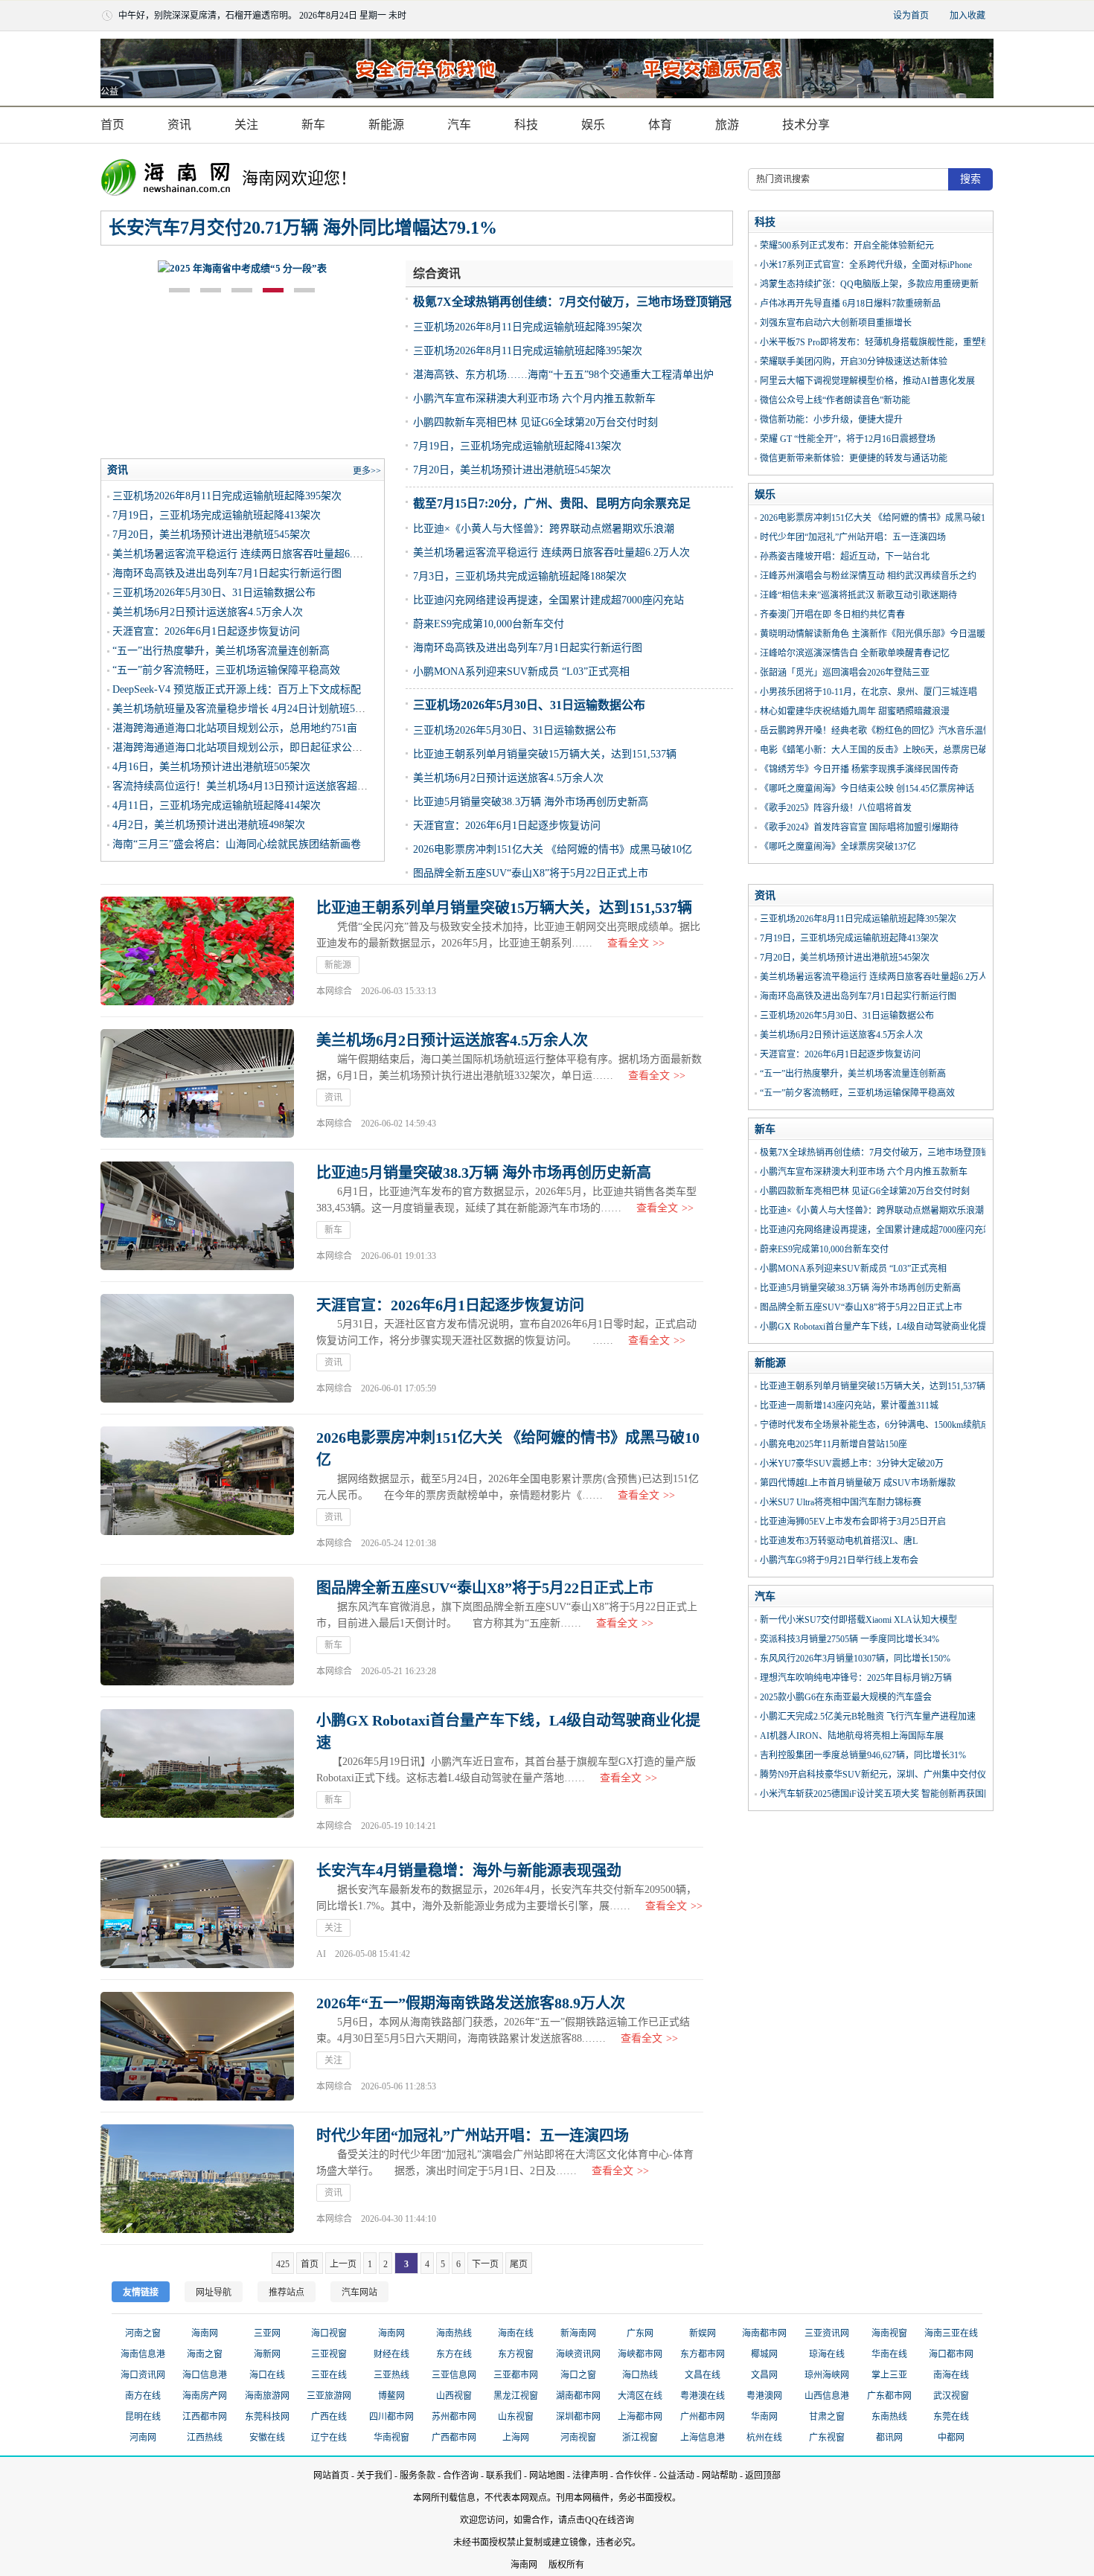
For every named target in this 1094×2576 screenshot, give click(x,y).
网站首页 (331, 2476)
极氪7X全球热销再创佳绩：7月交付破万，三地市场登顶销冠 (572, 302)
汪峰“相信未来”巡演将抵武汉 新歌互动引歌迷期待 (858, 595)
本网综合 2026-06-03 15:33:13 (376, 991)
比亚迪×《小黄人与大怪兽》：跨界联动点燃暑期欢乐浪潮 (544, 529)
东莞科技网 (267, 2417)
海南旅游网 (267, 2396)
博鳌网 (391, 2396)
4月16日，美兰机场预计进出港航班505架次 (211, 767)
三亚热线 (391, 2375)
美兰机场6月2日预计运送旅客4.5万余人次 (508, 778)
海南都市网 (764, 2333)
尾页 (519, 2264)
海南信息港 (143, 2354)
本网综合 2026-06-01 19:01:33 (376, 1256)
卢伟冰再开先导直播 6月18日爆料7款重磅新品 (850, 304)
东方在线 (454, 2354)
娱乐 (593, 125)
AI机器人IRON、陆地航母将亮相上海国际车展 (852, 1736)
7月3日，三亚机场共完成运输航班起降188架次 (520, 576)
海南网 (205, 2333)
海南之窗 (205, 2354)
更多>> (367, 471)
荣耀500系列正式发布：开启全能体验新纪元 (847, 246)
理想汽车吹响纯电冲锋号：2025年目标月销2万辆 (856, 1678)
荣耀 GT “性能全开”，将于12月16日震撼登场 (848, 439)
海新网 (267, 2354)
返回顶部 (763, 2476)
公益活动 (676, 2476)
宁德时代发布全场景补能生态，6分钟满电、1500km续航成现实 (884, 1425)
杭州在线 (764, 2438)
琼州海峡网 (827, 2375)
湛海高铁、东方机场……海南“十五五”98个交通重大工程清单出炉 (563, 375)
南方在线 (143, 2396)
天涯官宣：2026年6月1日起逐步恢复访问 (507, 826)
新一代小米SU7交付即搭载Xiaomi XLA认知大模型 (858, 1620)
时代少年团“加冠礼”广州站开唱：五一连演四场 (853, 537)
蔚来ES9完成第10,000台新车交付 (489, 624)
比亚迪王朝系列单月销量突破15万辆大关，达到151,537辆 (545, 754)
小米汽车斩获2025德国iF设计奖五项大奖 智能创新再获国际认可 (885, 1794)
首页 (112, 125)
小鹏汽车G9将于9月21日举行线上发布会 (839, 1560)
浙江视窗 (640, 2438)
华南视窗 (391, 2438)
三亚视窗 (329, 2354)
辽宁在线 (329, 2438)
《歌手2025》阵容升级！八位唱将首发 (836, 808)
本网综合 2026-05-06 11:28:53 (376, 2086)
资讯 (179, 125)
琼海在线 (827, 2354)
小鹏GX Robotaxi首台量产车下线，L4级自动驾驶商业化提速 (878, 1327)
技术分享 (806, 125)
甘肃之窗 (827, 2417)
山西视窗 (454, 2396)
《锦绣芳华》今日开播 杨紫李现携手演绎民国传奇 (859, 769)
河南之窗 (143, 2333)
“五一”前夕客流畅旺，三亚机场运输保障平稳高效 (226, 670)
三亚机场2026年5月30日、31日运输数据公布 (529, 705)
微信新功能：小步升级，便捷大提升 (831, 420)
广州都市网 (703, 2417)
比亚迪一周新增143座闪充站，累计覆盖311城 (849, 1406)
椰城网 (764, 2354)
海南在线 (516, 2333)
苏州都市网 (454, 2417)
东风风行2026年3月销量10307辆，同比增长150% (855, 1659)
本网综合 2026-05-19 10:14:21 (376, 1826)
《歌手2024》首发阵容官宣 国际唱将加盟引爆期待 (859, 827)
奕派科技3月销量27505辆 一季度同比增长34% (850, 1639)
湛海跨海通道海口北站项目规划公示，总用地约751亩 (235, 728)
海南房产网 (205, 2396)
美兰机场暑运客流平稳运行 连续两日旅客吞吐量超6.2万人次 (551, 552)
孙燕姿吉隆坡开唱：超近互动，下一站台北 (845, 557)
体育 (660, 125)
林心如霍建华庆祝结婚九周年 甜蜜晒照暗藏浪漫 (855, 711)
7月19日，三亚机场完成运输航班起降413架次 (517, 446)
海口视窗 (329, 2333)
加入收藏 (967, 16)
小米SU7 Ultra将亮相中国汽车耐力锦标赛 (841, 1502)
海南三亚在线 (951, 2333)
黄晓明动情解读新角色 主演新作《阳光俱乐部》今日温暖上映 (882, 634)
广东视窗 (827, 2438)
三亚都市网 (516, 2375)
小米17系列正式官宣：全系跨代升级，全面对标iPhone (866, 265)
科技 (526, 125)
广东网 (640, 2333)
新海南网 (578, 2333)
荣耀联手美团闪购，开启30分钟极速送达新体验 (854, 362)
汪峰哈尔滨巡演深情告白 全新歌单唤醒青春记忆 (855, 653)
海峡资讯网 (578, 2354)
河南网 (143, 2438)
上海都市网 (640, 2417)
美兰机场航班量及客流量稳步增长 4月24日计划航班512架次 (249, 709)
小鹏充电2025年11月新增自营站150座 (834, 1444)
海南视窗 (889, 2333)
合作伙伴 (633, 2476)
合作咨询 (461, 2476)
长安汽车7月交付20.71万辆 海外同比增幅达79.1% (303, 228)
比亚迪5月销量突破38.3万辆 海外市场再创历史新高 (531, 802)
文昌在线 (703, 2375)
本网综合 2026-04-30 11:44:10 (376, 2219)
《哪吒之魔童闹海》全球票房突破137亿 (838, 847)
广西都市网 (454, 2438)
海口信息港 (205, 2375)
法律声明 (590, 2476)
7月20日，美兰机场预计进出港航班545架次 (512, 470)
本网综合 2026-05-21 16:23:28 (376, 1671)
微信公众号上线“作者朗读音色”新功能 (835, 400)
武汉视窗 (951, 2396)
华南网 (764, 2417)
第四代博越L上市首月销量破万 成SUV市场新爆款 (858, 1483)
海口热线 (640, 2375)
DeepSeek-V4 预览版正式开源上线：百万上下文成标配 (237, 689)
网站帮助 (720, 2476)
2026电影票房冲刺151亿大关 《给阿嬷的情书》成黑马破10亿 (553, 849)
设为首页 (911, 16)
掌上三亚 (889, 2375)
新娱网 (703, 2333)
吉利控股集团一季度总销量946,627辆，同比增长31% (863, 1755)
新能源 (386, 125)
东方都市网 (703, 2354)
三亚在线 (329, 2375)
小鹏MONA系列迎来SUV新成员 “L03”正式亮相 (521, 672)
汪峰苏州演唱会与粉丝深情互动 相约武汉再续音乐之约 (868, 576)
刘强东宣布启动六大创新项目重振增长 (836, 323)
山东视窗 (516, 2417)
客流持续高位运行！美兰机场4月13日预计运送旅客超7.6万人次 (257, 786)
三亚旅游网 (329, 2396)
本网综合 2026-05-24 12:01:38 (376, 1543)
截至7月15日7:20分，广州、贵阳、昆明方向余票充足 (552, 503)
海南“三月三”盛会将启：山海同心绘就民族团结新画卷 (237, 844)
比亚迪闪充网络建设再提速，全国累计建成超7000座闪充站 (548, 600)
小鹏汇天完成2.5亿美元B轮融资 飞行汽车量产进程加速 (868, 1717)
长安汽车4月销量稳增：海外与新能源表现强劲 (469, 1871)
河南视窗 (578, 2438)
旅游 (727, 125)
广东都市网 (889, 2396)
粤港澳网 (764, 2396)
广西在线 (329, 2417)
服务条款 (418, 2476)
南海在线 (951, 2375)
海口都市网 (951, 2354)
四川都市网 (391, 2417)
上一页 (343, 2264)
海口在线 (267, 2375)
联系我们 (504, 2476)
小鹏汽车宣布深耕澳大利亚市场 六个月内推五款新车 (534, 398)
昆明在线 (143, 2417)
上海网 (516, 2438)
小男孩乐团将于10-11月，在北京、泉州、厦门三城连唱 (869, 692)
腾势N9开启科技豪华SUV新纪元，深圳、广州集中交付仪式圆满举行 (895, 1775)
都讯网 (889, 2438)
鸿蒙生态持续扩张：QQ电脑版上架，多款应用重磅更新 (869, 284)
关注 (246, 125)
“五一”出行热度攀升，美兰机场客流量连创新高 (221, 651)
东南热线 (889, 2417)
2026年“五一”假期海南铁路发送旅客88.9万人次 (471, 2003)
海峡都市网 (640, 2354)
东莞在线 (951, 2417)
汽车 (459, 125)
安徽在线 (267, 2438)
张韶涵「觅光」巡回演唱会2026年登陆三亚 (845, 673)
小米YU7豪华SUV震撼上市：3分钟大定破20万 (852, 1464)
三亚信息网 (454, 2375)
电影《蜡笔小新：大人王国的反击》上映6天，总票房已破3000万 (887, 750)
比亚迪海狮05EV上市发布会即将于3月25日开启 (853, 1522)
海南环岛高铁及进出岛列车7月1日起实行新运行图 (528, 648)
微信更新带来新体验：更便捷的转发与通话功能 (854, 458)
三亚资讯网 (827, 2333)
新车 (313, 125)
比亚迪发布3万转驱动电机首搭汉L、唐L (839, 1541)
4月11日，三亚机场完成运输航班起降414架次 (217, 805)
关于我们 (374, 2476)
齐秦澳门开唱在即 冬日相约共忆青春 (832, 615)
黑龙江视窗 (516, 2396)
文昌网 (764, 2375)
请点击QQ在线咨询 (596, 2520)
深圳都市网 (578, 2417)
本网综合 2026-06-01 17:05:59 (376, 1388)
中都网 (951, 2438)
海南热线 (454, 2333)
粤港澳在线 (703, 2396)
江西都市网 (205, 2417)
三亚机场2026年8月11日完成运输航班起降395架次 (528, 327)
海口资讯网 (143, 2375)
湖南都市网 (578, 2396)
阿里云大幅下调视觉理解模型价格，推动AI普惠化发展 (867, 381)
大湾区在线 (640, 2396)
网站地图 (547, 2476)
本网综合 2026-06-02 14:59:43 (376, 1124)
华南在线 (889, 2354)
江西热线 (205, 2438)
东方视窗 (516, 2354)
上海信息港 (703, 2438)
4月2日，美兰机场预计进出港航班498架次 (209, 825)
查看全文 (636, 943)
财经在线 (391, 2354)
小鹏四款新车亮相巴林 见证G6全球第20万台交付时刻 (535, 422)
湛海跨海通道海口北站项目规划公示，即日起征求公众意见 (248, 747)
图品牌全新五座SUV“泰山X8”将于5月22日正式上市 (531, 873)
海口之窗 (578, 2375)
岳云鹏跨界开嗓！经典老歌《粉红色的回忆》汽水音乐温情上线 (885, 731)
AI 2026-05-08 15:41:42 (363, 1954)
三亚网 (267, 2333)
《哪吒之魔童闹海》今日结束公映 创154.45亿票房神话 (867, 789)
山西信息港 (827, 2396)
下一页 (485, 2264)
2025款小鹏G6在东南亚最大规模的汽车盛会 (846, 1697)
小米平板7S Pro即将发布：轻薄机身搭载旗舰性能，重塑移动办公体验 (897, 342)
